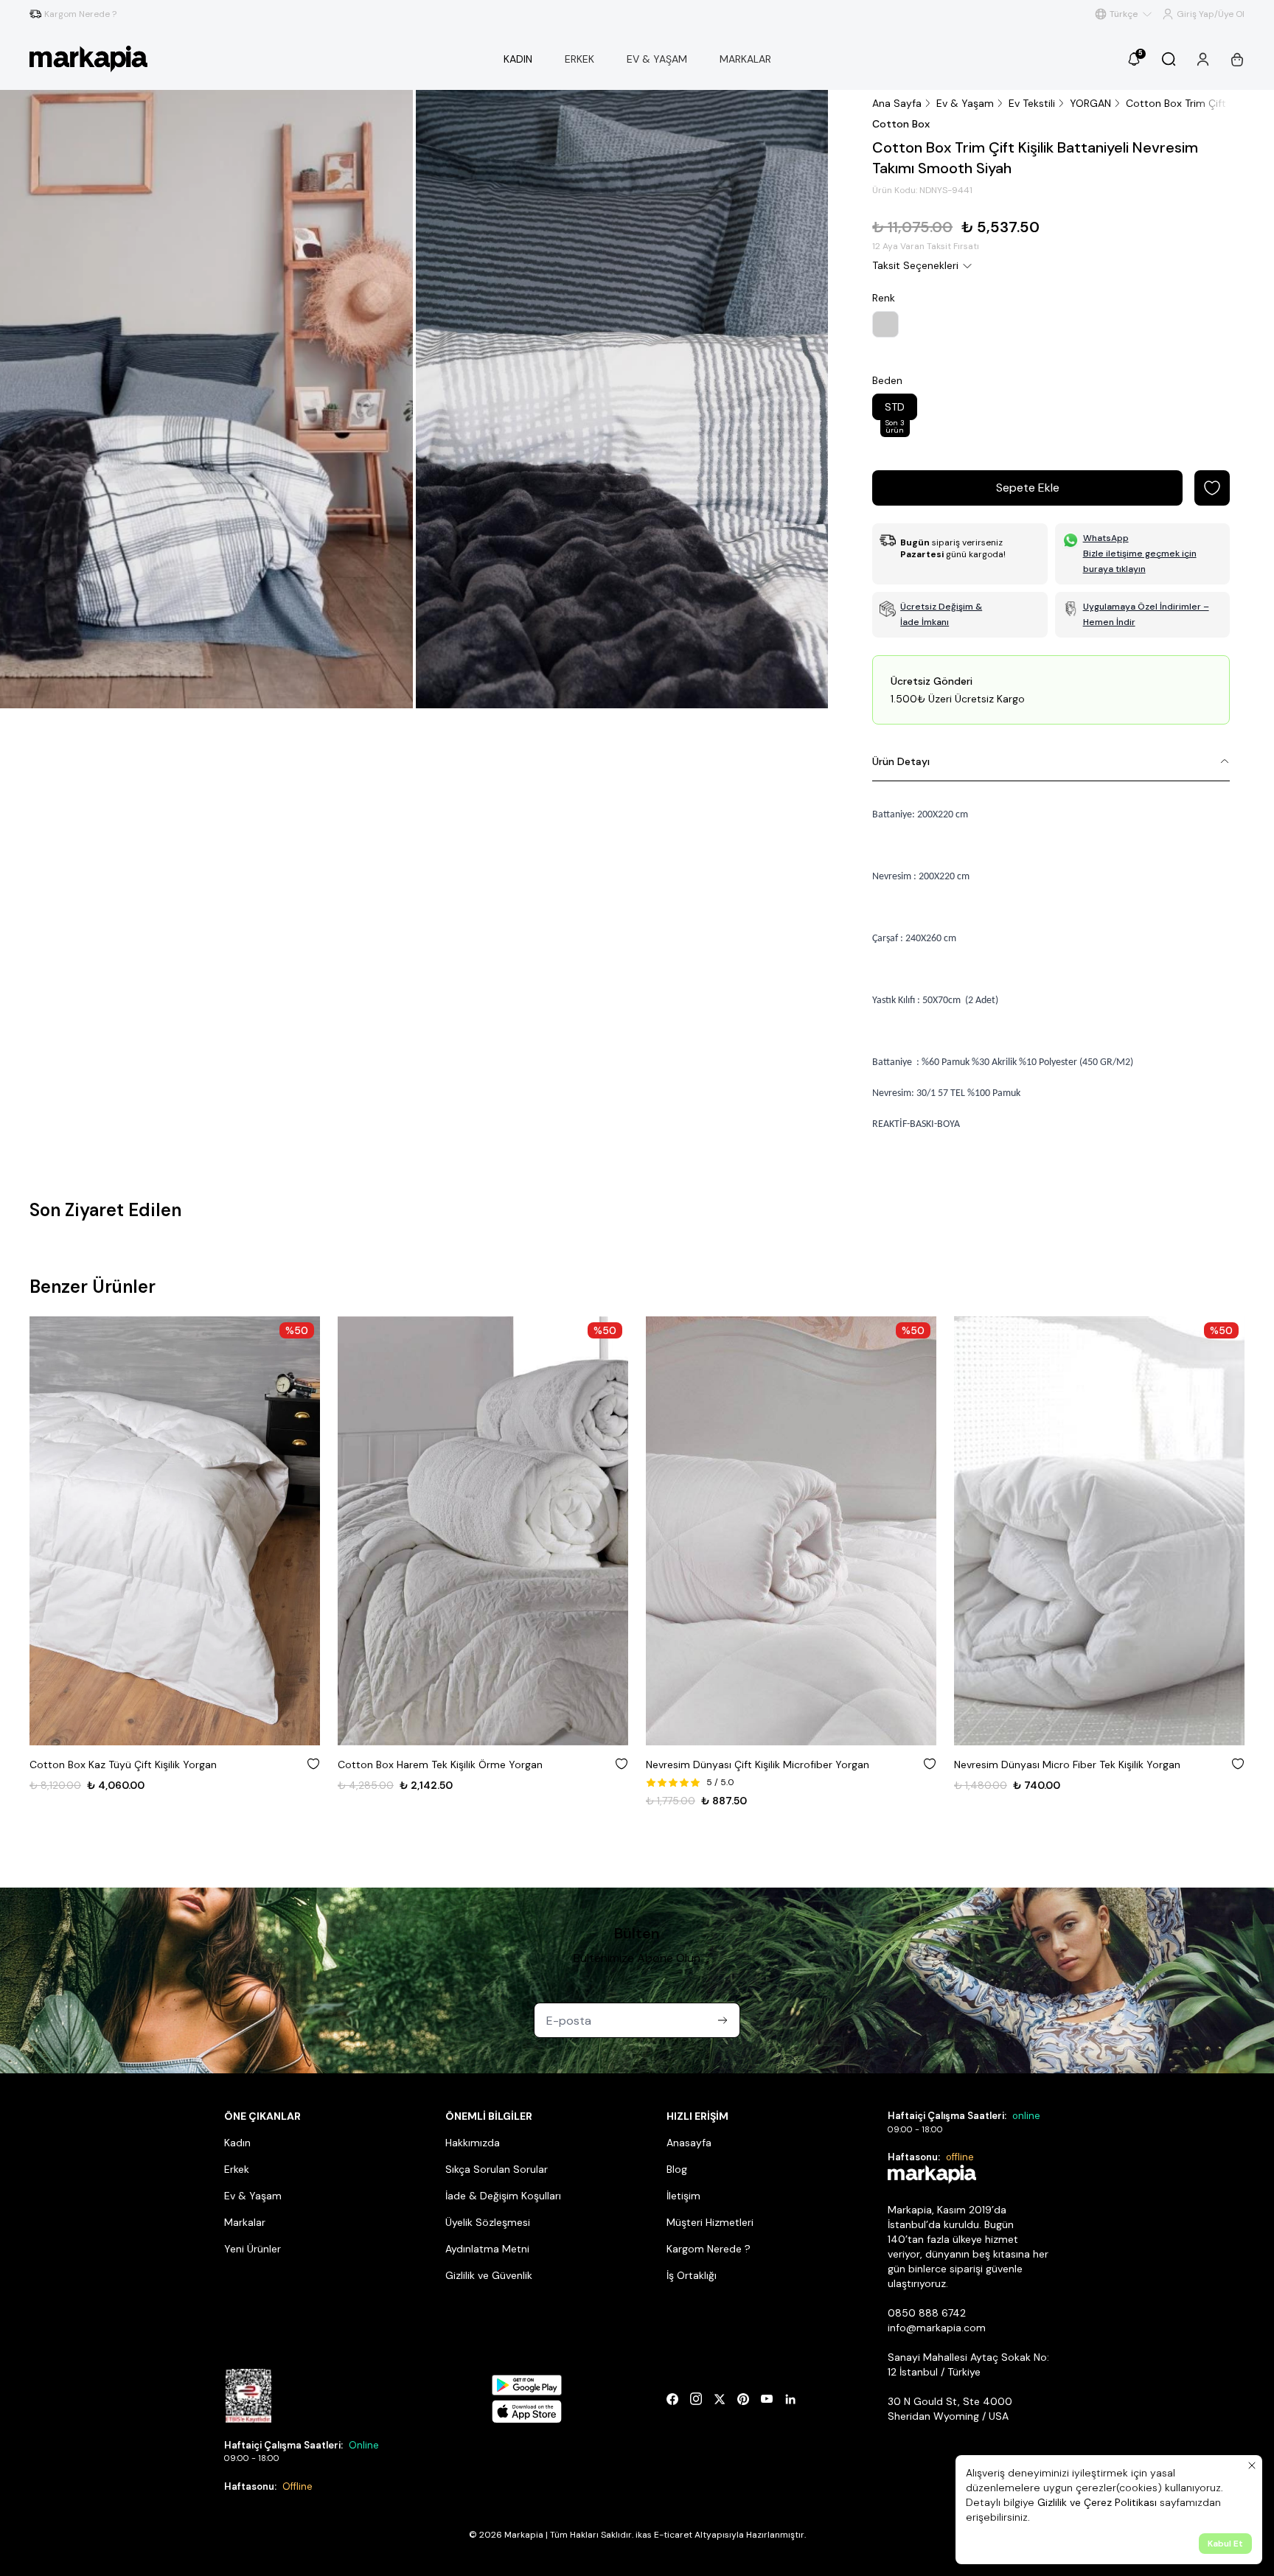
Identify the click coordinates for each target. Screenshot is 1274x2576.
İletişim (683, 2196)
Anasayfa (689, 2143)
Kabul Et (1225, 2544)
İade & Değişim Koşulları (503, 2196)
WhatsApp (1106, 538)
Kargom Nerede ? (709, 2249)
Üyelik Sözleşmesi (488, 2222)
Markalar (245, 2222)
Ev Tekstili (1032, 103)
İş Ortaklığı (692, 2275)
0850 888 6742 (927, 2313)
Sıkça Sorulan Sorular (497, 2169)
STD (895, 410)
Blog (677, 2169)
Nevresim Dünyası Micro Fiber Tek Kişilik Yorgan (1067, 1765)
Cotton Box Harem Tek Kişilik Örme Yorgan (440, 1765)
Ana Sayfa (897, 103)
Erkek (237, 2169)
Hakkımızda (473, 2143)
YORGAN (1090, 103)
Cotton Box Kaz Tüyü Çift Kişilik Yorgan (123, 1765)
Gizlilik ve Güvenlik (489, 2275)
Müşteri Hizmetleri (710, 2222)
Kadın (237, 2143)
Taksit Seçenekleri (915, 265)
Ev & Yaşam (965, 103)
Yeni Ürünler (253, 2249)
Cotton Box (901, 124)
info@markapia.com (937, 2328)
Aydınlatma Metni (487, 2249)
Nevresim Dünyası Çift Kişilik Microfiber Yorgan (758, 1765)
